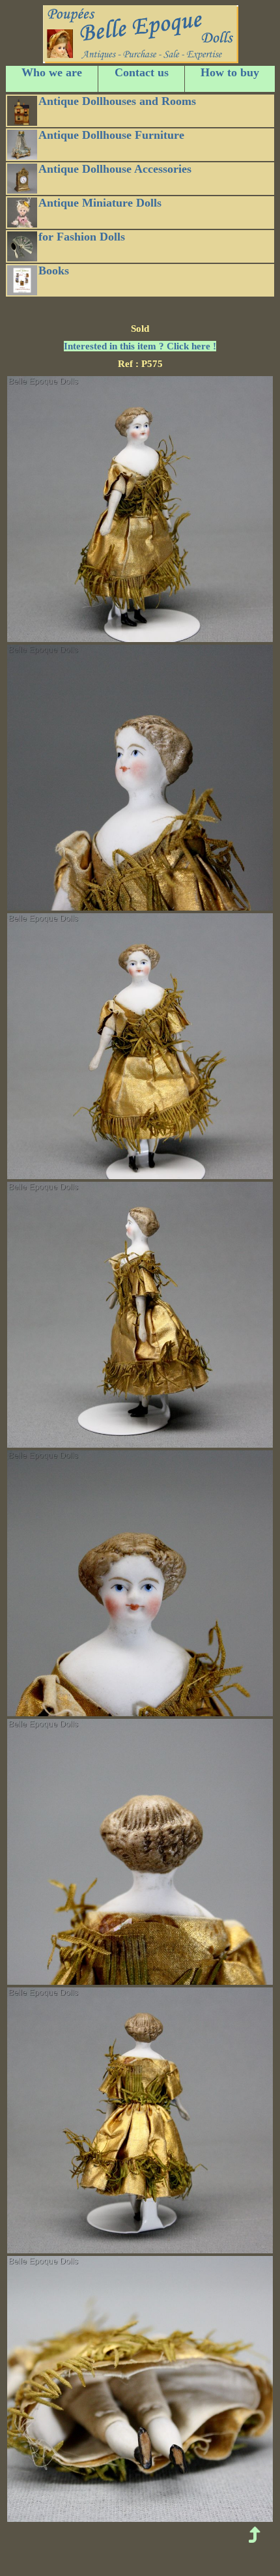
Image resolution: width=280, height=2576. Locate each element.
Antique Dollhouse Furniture (111, 135)
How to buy (230, 72)
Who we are (52, 72)
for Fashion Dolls (82, 237)
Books (54, 271)
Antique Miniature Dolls (100, 203)
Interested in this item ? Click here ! (140, 346)
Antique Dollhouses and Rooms (117, 101)
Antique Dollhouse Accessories (115, 169)
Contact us (142, 72)
